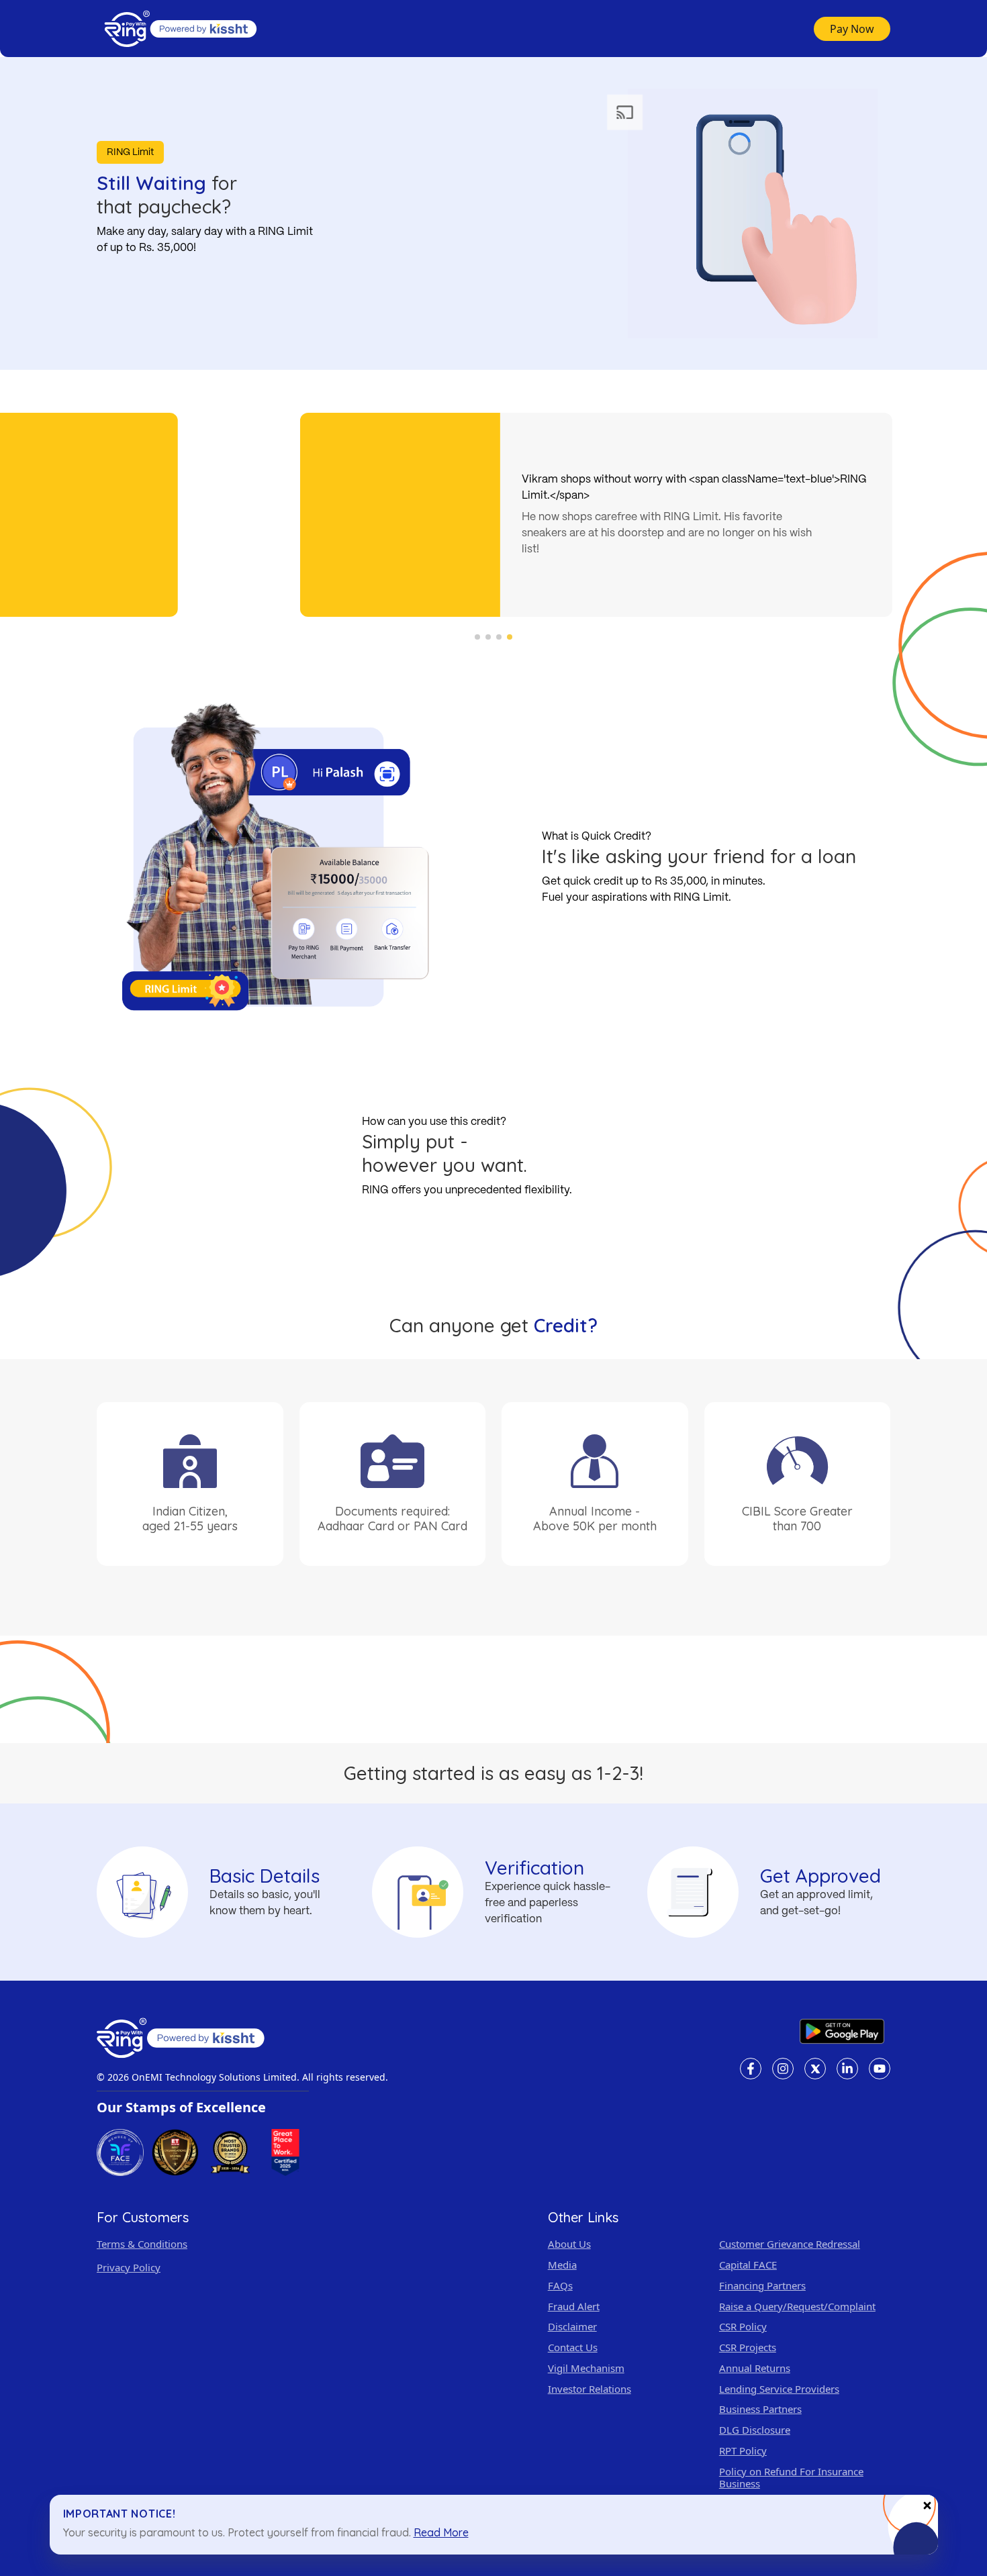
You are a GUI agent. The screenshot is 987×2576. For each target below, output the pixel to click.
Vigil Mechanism (586, 2368)
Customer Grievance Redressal (790, 2244)
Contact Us (573, 2347)
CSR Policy (743, 2327)
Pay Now (852, 29)
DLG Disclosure (755, 2430)
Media (562, 2265)
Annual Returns (755, 2368)
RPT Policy (743, 2451)
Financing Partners (762, 2286)
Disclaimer (572, 2327)
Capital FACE (748, 2265)
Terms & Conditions (142, 2244)
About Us (569, 2244)
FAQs (560, 2286)
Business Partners (760, 2409)
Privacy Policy (129, 2268)
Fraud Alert (574, 2307)
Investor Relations (590, 2389)
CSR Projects (748, 2347)
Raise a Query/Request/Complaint (797, 2307)
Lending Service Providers (779, 2389)
